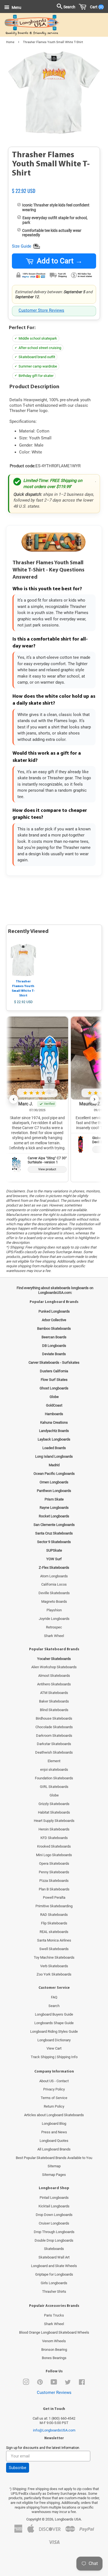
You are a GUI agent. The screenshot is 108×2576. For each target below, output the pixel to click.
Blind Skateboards (54, 1710)
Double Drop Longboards (54, 2240)
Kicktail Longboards (54, 2206)
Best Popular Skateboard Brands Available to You (54, 2158)
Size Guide (22, 246)
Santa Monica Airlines (54, 1940)
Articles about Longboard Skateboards (54, 2115)
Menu (16, 7)
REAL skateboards (54, 1932)
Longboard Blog (54, 2124)
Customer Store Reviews (41, 310)
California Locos (54, 1584)
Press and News (54, 2132)
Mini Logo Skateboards (54, 1855)
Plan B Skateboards (54, 1889)
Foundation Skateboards (54, 1778)
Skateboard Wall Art (54, 2257)
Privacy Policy (54, 2089)
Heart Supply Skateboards (54, 1821)
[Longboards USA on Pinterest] (40, 2383)
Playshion (54, 1610)
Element (54, 1761)
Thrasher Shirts (54, 2292)
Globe (54, 1795)
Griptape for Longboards (54, 2274)
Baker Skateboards (54, 1701)
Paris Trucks (54, 2315)
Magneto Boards (54, 1602)
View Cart (54, 2048)
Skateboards (54, 2249)
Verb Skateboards (54, 1966)
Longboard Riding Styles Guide (54, 2031)
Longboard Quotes (54, 2141)
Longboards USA (68, 2519)
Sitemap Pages (54, 2175)
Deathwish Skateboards (54, 1752)
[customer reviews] (54, 185)
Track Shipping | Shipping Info (54, 2057)
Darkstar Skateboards (54, 1744)
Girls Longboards (54, 2283)
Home (10, 42)
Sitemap (54, 2166)
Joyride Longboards (54, 1619)
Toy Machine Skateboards (54, 1957)
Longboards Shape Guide (54, 2023)
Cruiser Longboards (54, 2223)
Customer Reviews (54, 2393)
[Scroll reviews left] (14, 1099)
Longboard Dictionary (54, 2040)
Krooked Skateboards (54, 1846)
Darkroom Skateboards (54, 1736)
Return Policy (54, 2106)
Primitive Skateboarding (54, 1906)
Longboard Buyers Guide (54, 2014)
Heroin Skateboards (54, 1829)
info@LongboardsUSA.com (54, 2430)
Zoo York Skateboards (54, 1974)
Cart (96, 7)
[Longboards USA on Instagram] (26, 2383)
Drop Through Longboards (54, 2232)
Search (54, 2006)
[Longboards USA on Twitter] (68, 2383)
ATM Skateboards (54, 1693)
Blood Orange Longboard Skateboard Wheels (54, 2332)
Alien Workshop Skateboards (54, 1667)
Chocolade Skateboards (54, 1727)
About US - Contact (54, 2081)
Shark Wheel (54, 1636)
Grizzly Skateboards (54, 1804)
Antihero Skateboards (54, 1684)
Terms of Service (54, 2098)
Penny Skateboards (54, 1872)
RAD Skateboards (54, 1915)
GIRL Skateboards (54, 1787)
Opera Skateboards (54, 1863)
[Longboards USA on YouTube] (54, 2383)
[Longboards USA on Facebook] (82, 2383)
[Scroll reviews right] (94, 1099)
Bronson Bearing (54, 2350)
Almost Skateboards (54, 1676)
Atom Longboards (54, 1576)
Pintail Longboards (54, 2198)
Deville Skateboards (54, 1593)
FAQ (54, 1997)
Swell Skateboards (54, 1949)
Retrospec (54, 1627)
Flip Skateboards (54, 1923)
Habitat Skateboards (54, 1812)
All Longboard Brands (54, 2149)
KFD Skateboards (54, 1838)
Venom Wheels (54, 2341)
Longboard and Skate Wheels (54, 2266)
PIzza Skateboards (54, 1881)
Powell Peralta (54, 1897)
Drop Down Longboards (54, 2215)
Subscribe (18, 2468)
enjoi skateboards (54, 1770)
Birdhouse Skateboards (54, 1718)
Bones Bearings (54, 2358)
